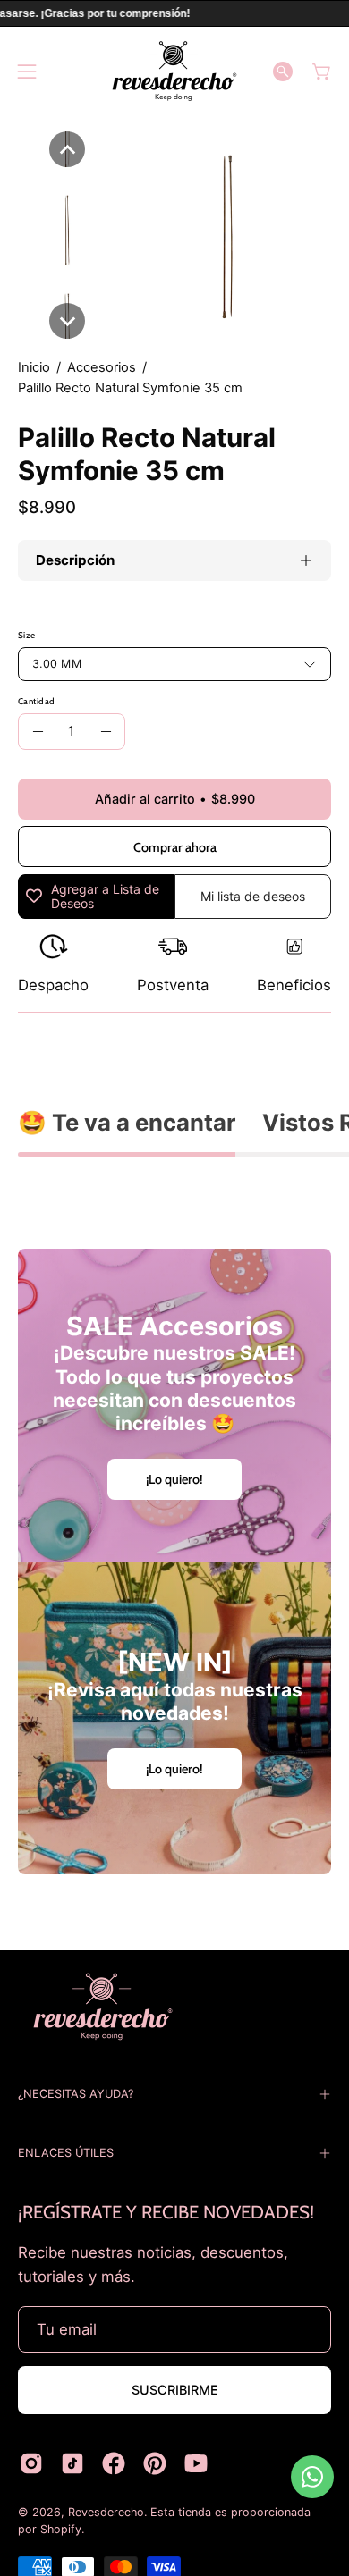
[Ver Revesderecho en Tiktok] (72, 2463)
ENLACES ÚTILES (66, 2153)
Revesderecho (106, 2512)
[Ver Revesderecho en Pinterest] (155, 2463)
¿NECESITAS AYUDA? (76, 2094)
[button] (283, 72)
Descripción (75, 560)
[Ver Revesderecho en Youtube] (196, 2463)
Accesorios (102, 367)
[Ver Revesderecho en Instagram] (31, 2463)
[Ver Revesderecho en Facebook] (114, 2463)
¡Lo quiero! (174, 1479)
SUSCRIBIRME (175, 2390)
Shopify (61, 2529)
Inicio (34, 367)
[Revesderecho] (174, 71)
